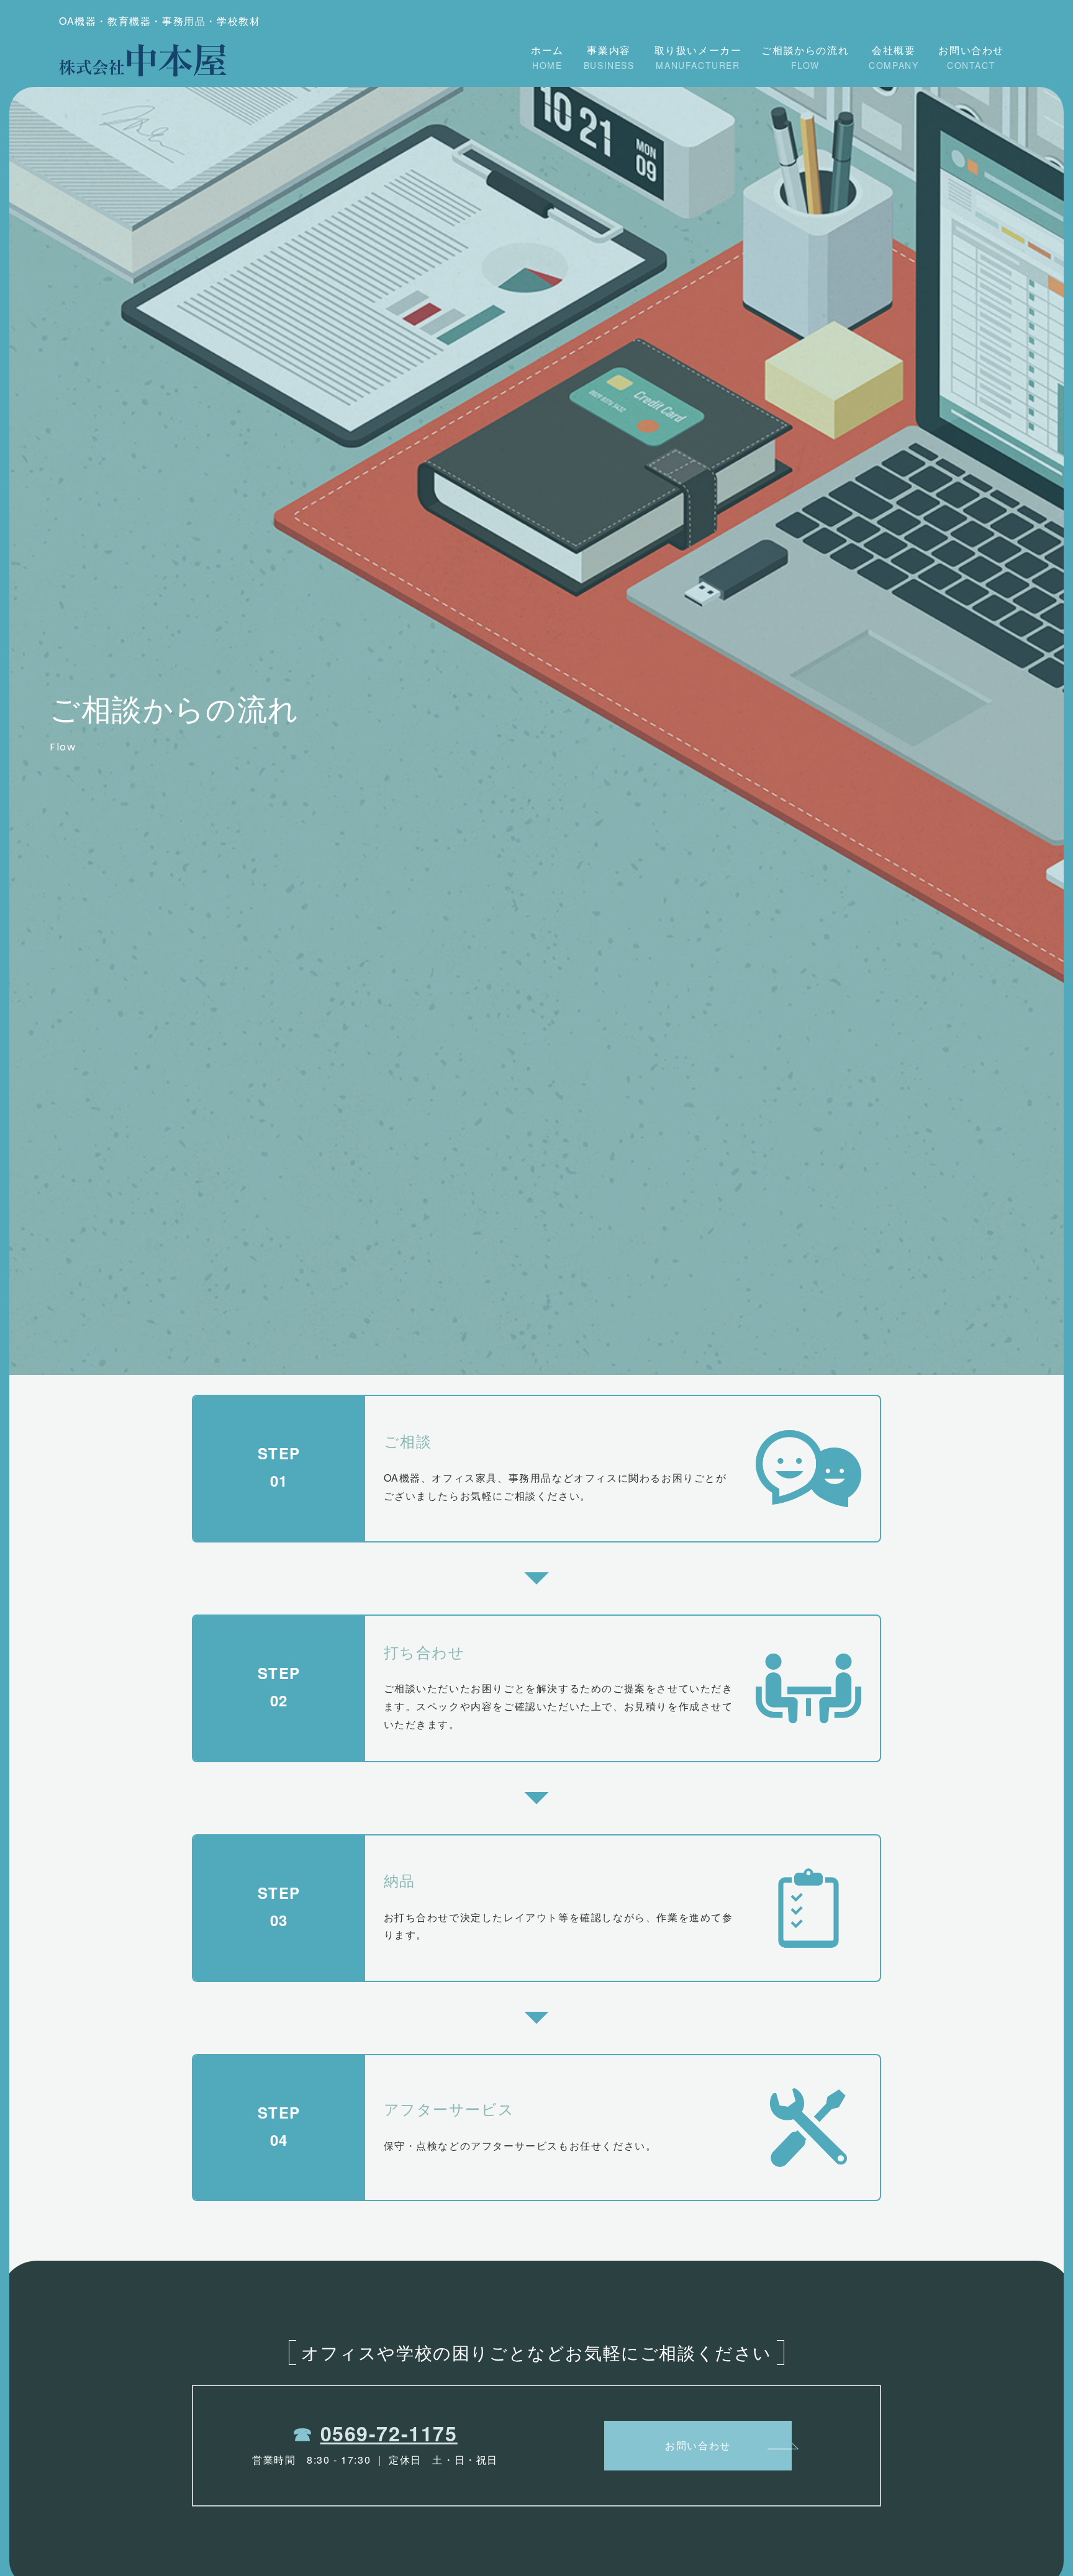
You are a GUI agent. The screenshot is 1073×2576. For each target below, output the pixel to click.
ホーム (547, 57)
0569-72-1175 (389, 2433)
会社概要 (894, 57)
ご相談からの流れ (805, 57)
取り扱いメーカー (698, 57)
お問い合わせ (971, 57)
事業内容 (609, 57)
